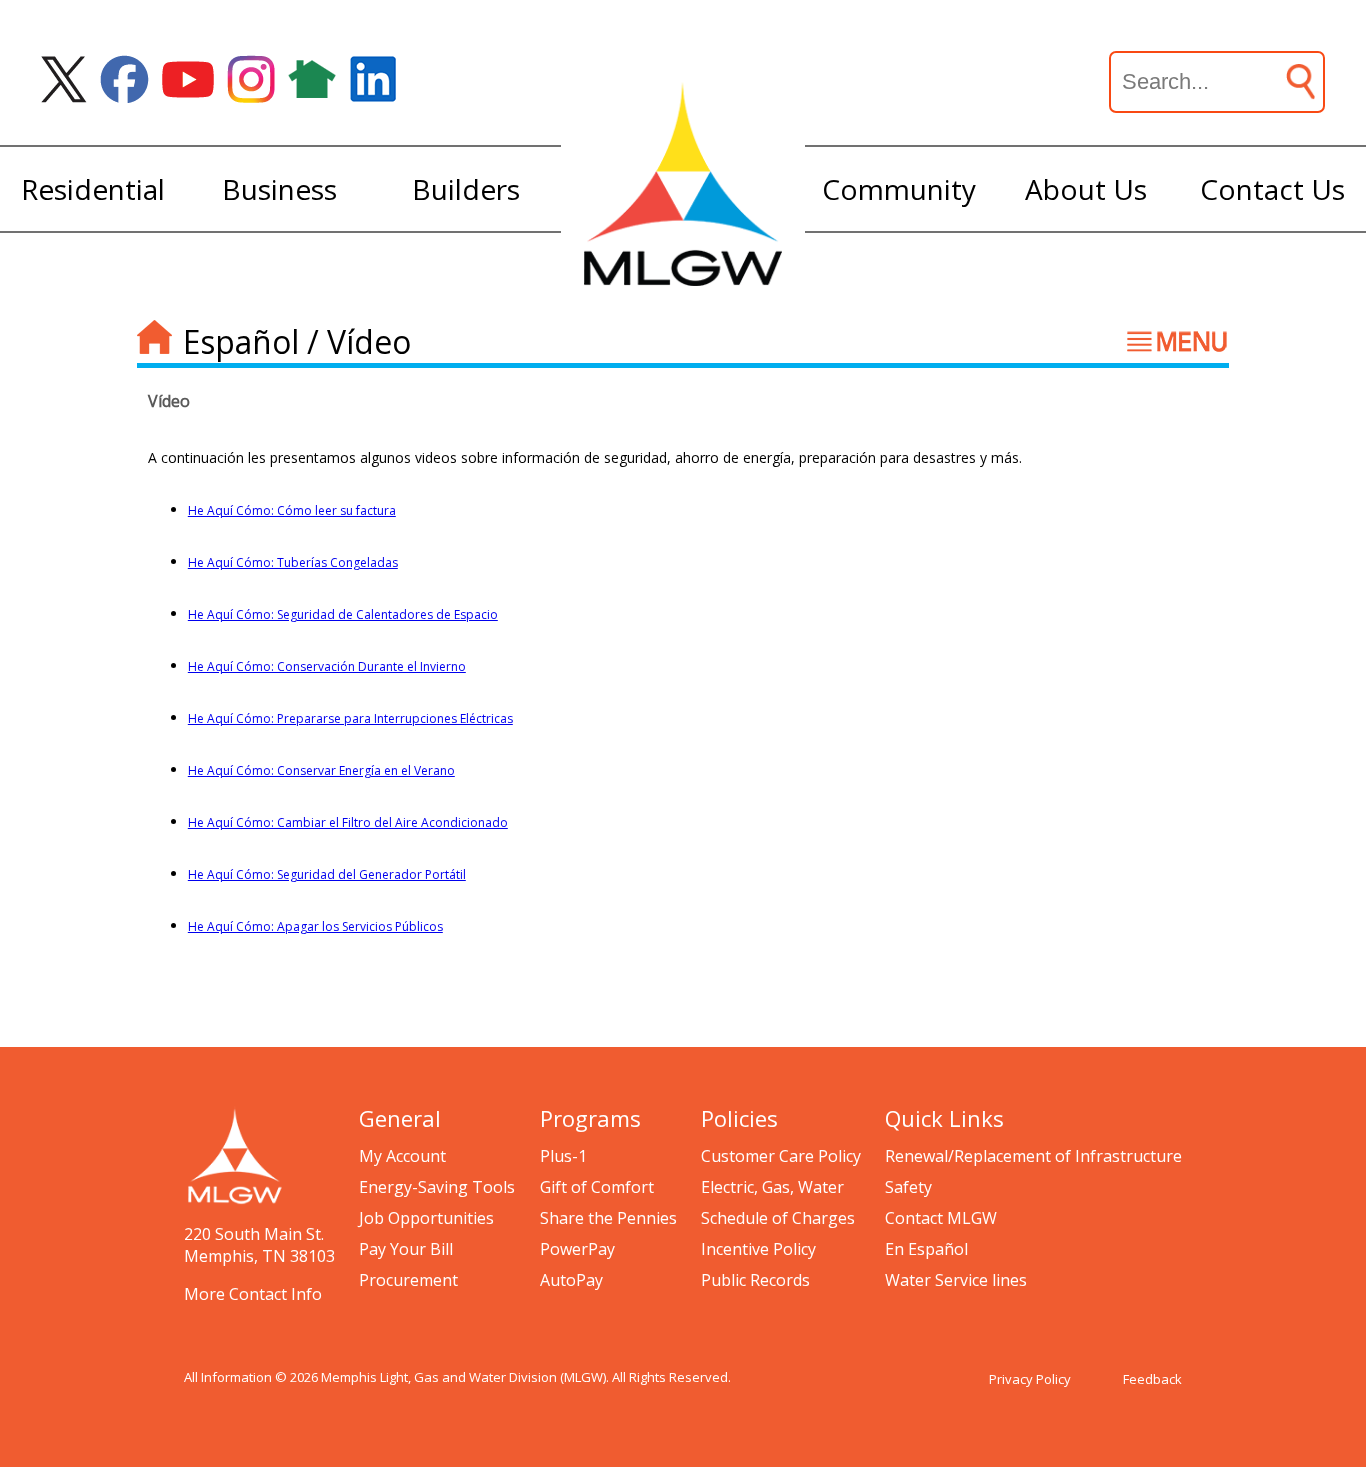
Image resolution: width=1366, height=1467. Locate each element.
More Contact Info (253, 1294)
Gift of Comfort (597, 1187)
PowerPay (577, 1249)
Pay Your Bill (406, 1249)
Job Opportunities (426, 1218)
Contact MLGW (941, 1218)
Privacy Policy (1030, 1379)
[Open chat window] (1280, 1466)
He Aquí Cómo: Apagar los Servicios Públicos (315, 926)
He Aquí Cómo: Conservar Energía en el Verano (321, 770)
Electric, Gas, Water (772, 1187)
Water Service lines (956, 1280)
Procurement (408, 1280)
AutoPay (571, 1280)
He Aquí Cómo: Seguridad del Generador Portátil (327, 874)
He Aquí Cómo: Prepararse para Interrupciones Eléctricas (350, 718)
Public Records (755, 1280)
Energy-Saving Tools (437, 1187)
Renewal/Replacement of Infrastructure (1033, 1156)
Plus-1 (563, 1156)
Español (241, 341)
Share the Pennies (608, 1218)
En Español (926, 1249)
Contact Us (1272, 189)
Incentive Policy (758, 1249)
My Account (402, 1156)
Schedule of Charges (778, 1218)
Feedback (1152, 1379)
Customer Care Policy (781, 1156)
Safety (908, 1187)
